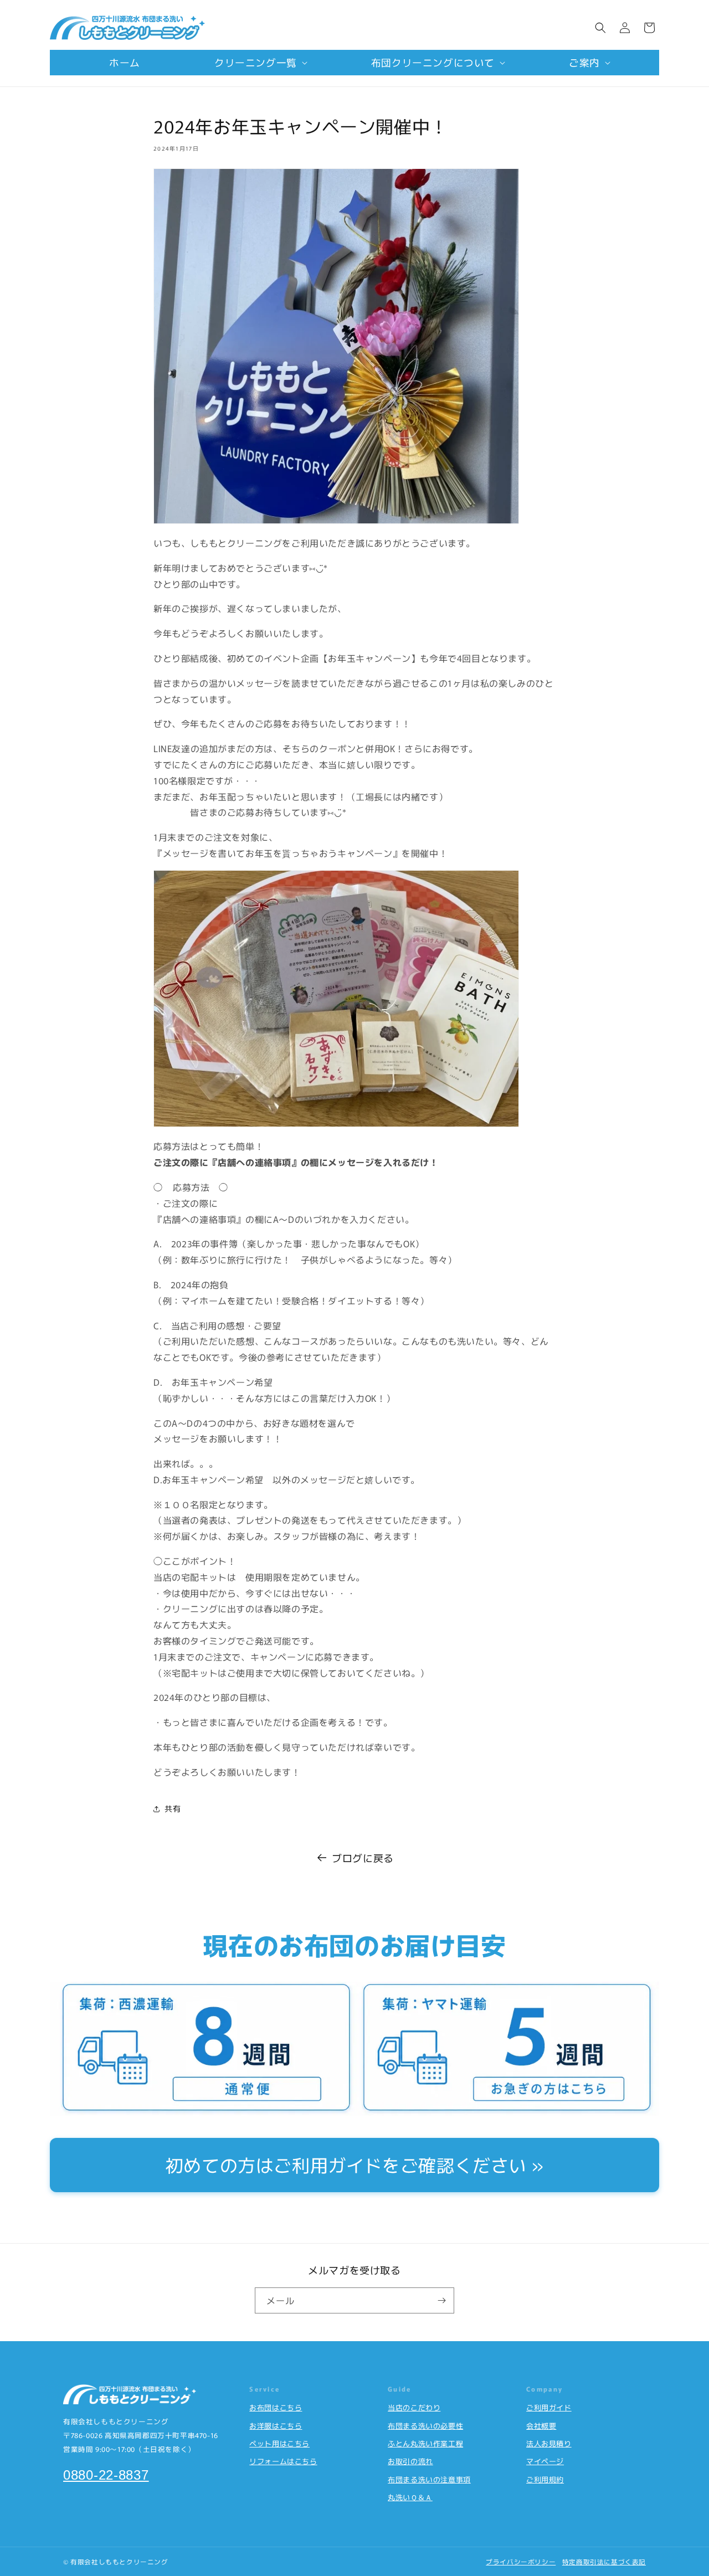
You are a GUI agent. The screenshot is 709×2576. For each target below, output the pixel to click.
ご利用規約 (545, 2479)
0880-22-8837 (106, 2475)
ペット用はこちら (279, 2443)
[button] (256, 63)
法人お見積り (549, 2443)
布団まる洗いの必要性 (425, 2426)
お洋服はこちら (276, 2426)
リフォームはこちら (283, 2461)
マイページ (545, 2461)
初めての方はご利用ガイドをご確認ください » (354, 2164)
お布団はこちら (276, 2407)
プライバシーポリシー (521, 2562)
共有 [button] (173, 1808)
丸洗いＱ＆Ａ (410, 2497)
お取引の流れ (410, 2461)
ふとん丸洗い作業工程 (425, 2443)
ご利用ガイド (549, 2407)
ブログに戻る (363, 1858)
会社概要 (541, 2426)
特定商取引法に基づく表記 (604, 2562)
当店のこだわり (414, 2407)
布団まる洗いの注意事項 (429, 2479)
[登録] (441, 2300)
